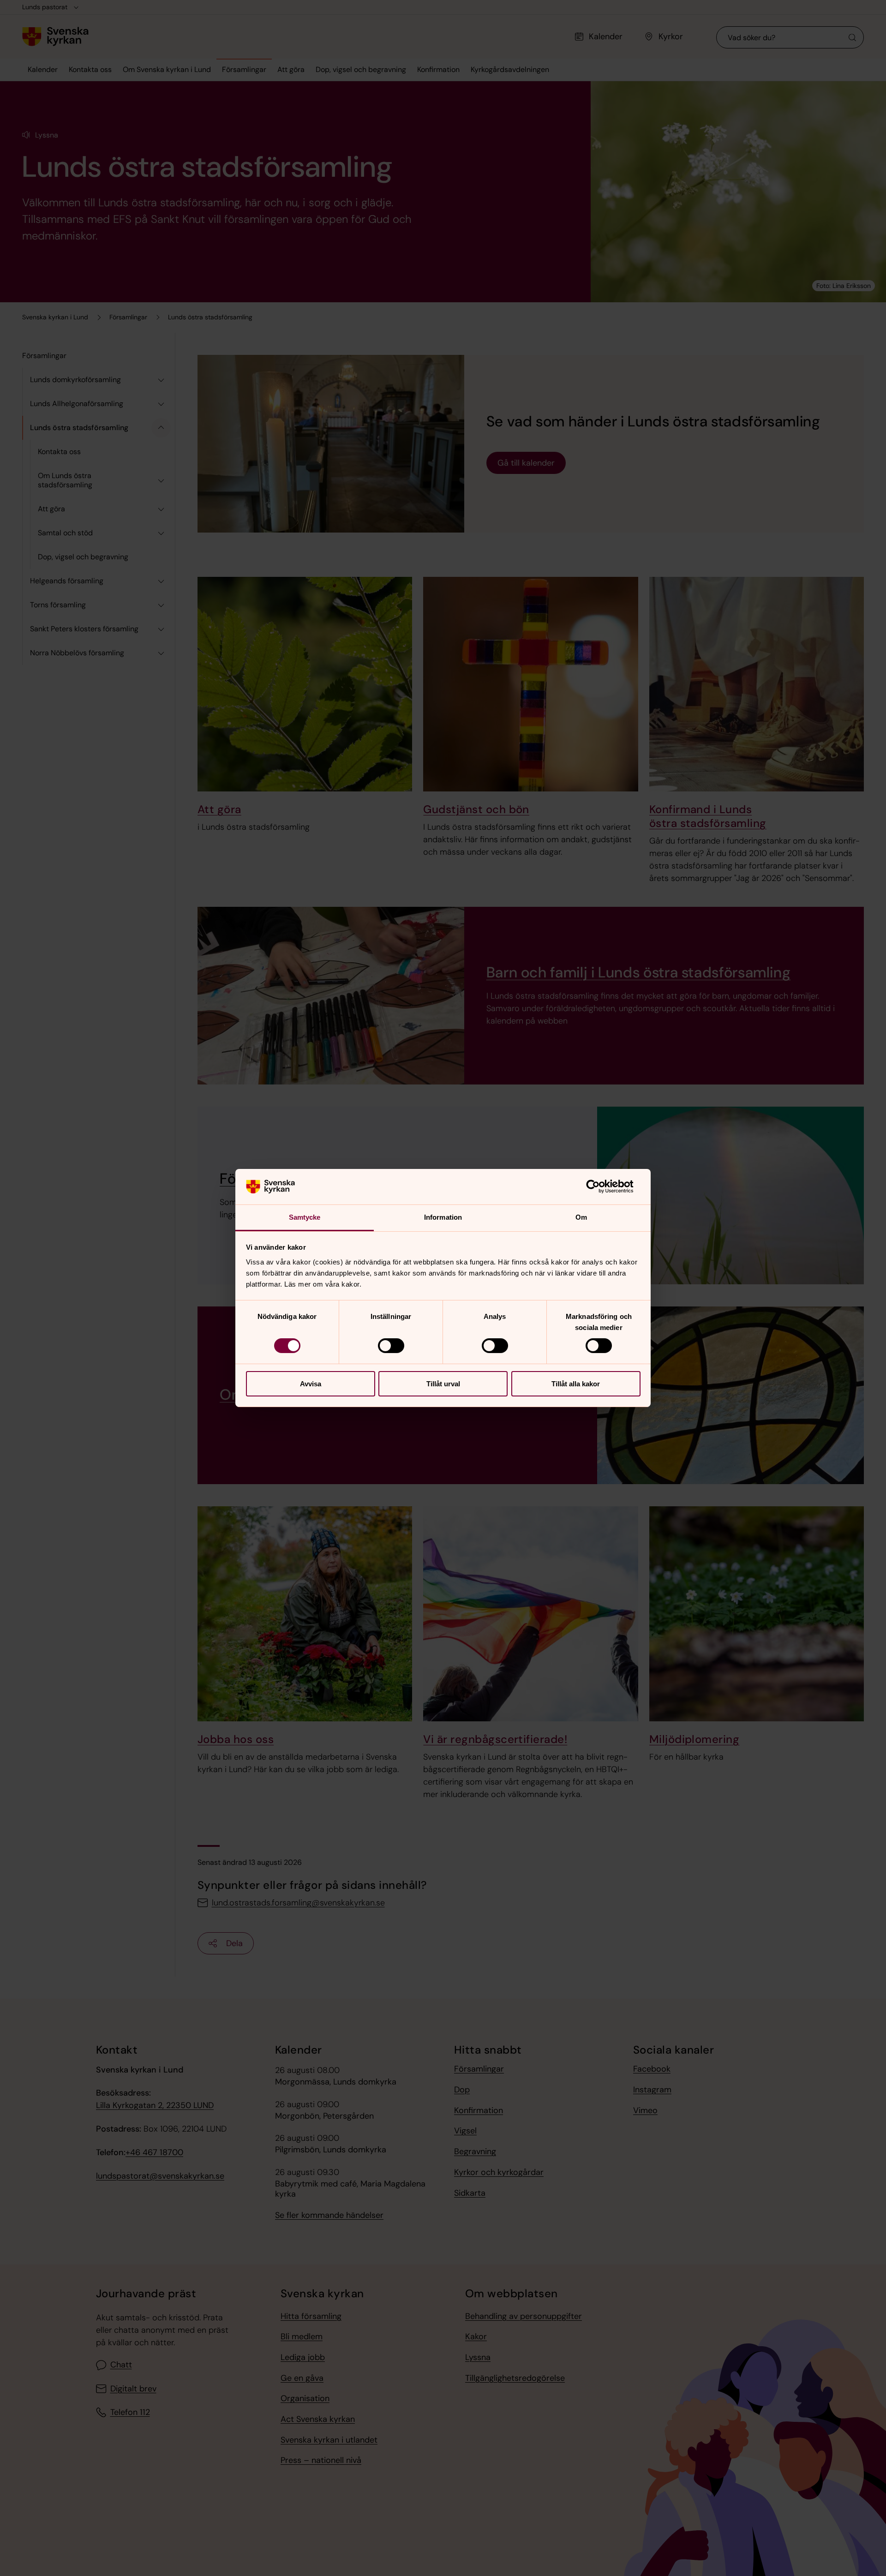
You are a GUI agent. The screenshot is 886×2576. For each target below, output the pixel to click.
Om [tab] (581, 1217)
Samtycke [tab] (305, 1217)
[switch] (391, 1346)
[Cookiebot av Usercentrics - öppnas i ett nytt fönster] (600, 1186)
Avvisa (311, 1384)
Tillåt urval (443, 1384)
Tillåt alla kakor (576, 1384)
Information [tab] (443, 1217)
